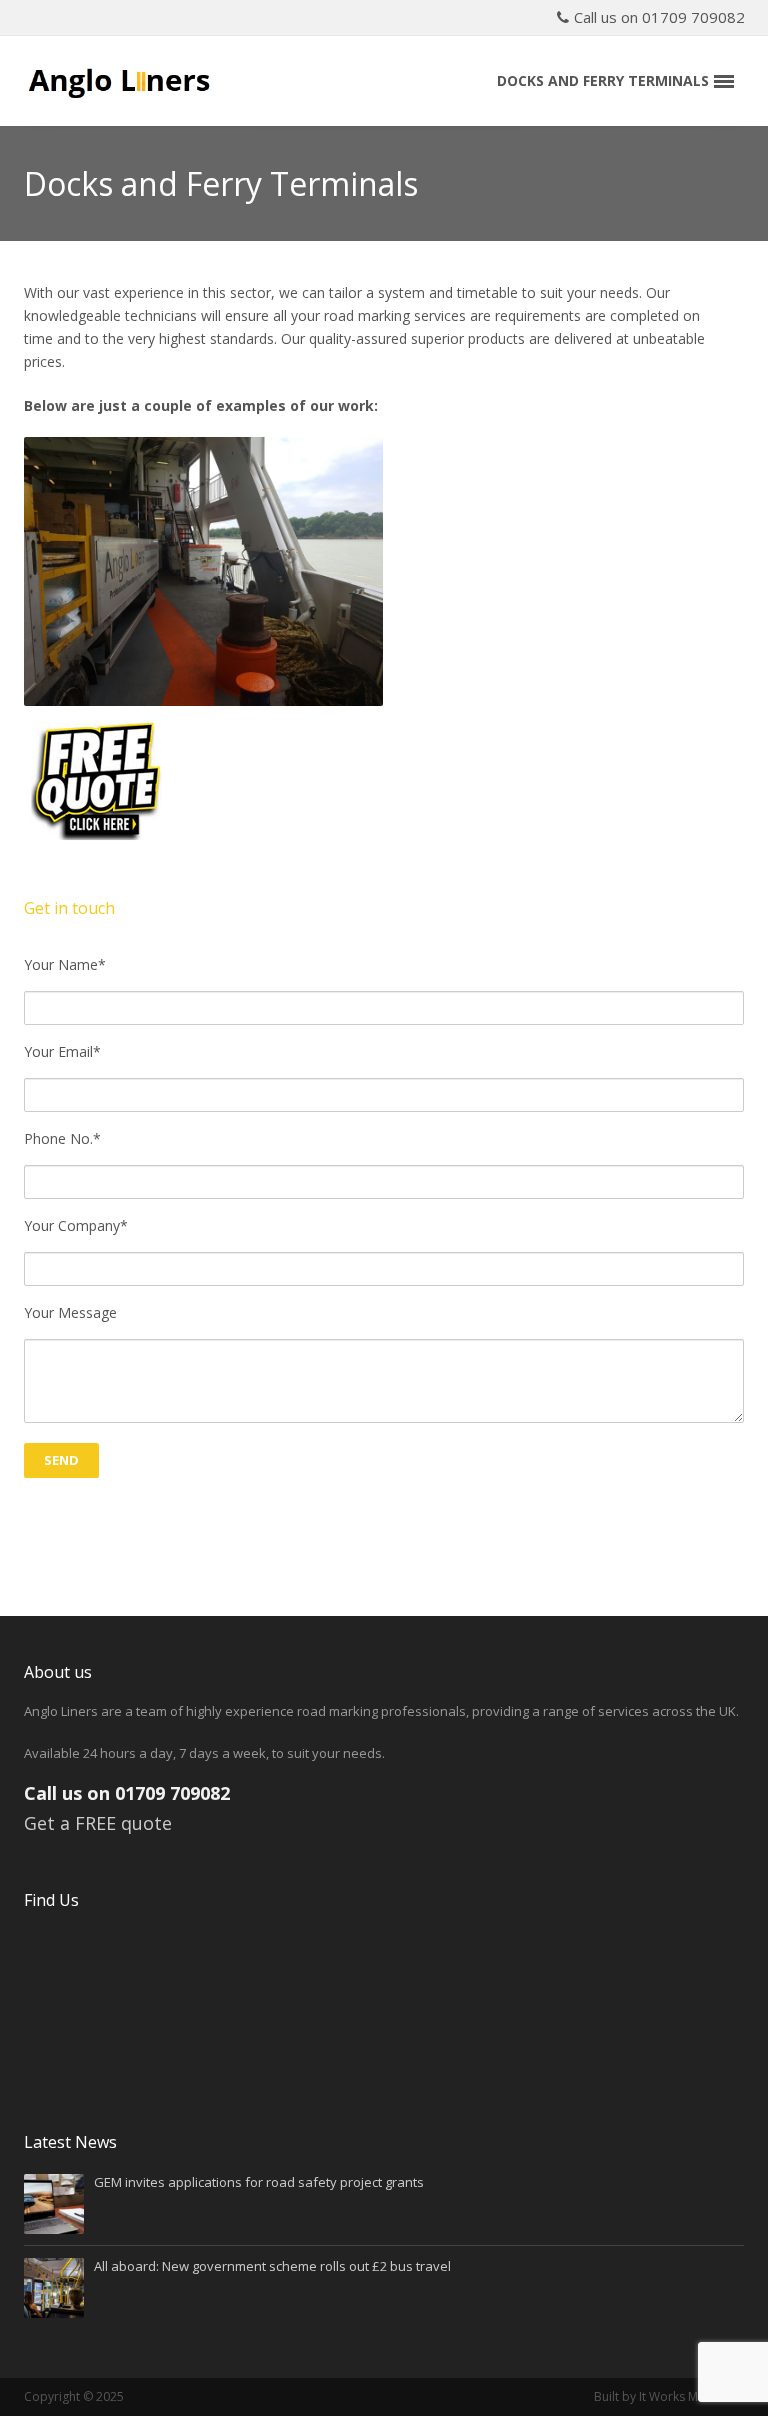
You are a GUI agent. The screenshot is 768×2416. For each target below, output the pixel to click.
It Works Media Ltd (691, 2396)
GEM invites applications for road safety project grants (259, 2182)
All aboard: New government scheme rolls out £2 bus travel (272, 2266)
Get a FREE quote (98, 1823)
